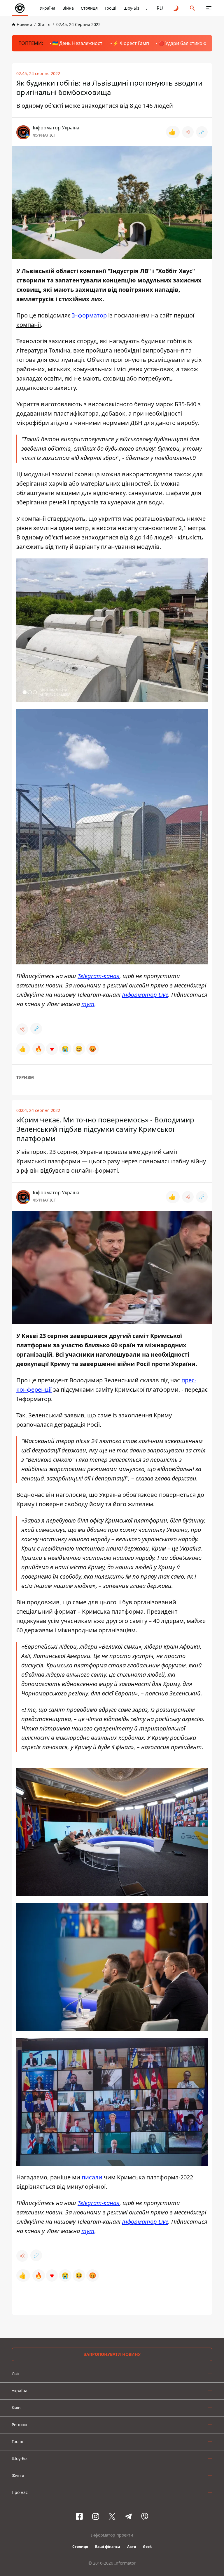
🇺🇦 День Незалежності (78, 43)
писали (93, 2177)
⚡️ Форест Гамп (131, 43)
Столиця (89, 8)
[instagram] (96, 2516)
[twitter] (112, 2516)
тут (88, 1004)
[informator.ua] (20, 8)
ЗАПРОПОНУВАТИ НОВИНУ (112, 2354)
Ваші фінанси (108, 2547)
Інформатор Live (145, 995)
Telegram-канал (99, 976)
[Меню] (209, 8)
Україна (48, 8)
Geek (147, 2547)
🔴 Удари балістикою (182, 43)
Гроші (111, 8)
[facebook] (79, 2516)
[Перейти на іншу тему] (176, 8)
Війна (68, 8)
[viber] (145, 2516)
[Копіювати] (202, 132)
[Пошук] (192, 8)
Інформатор (90, 315)
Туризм (25, 1077)
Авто (132, 2547)
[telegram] (128, 2516)
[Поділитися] (188, 132)
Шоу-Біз (131, 8)
